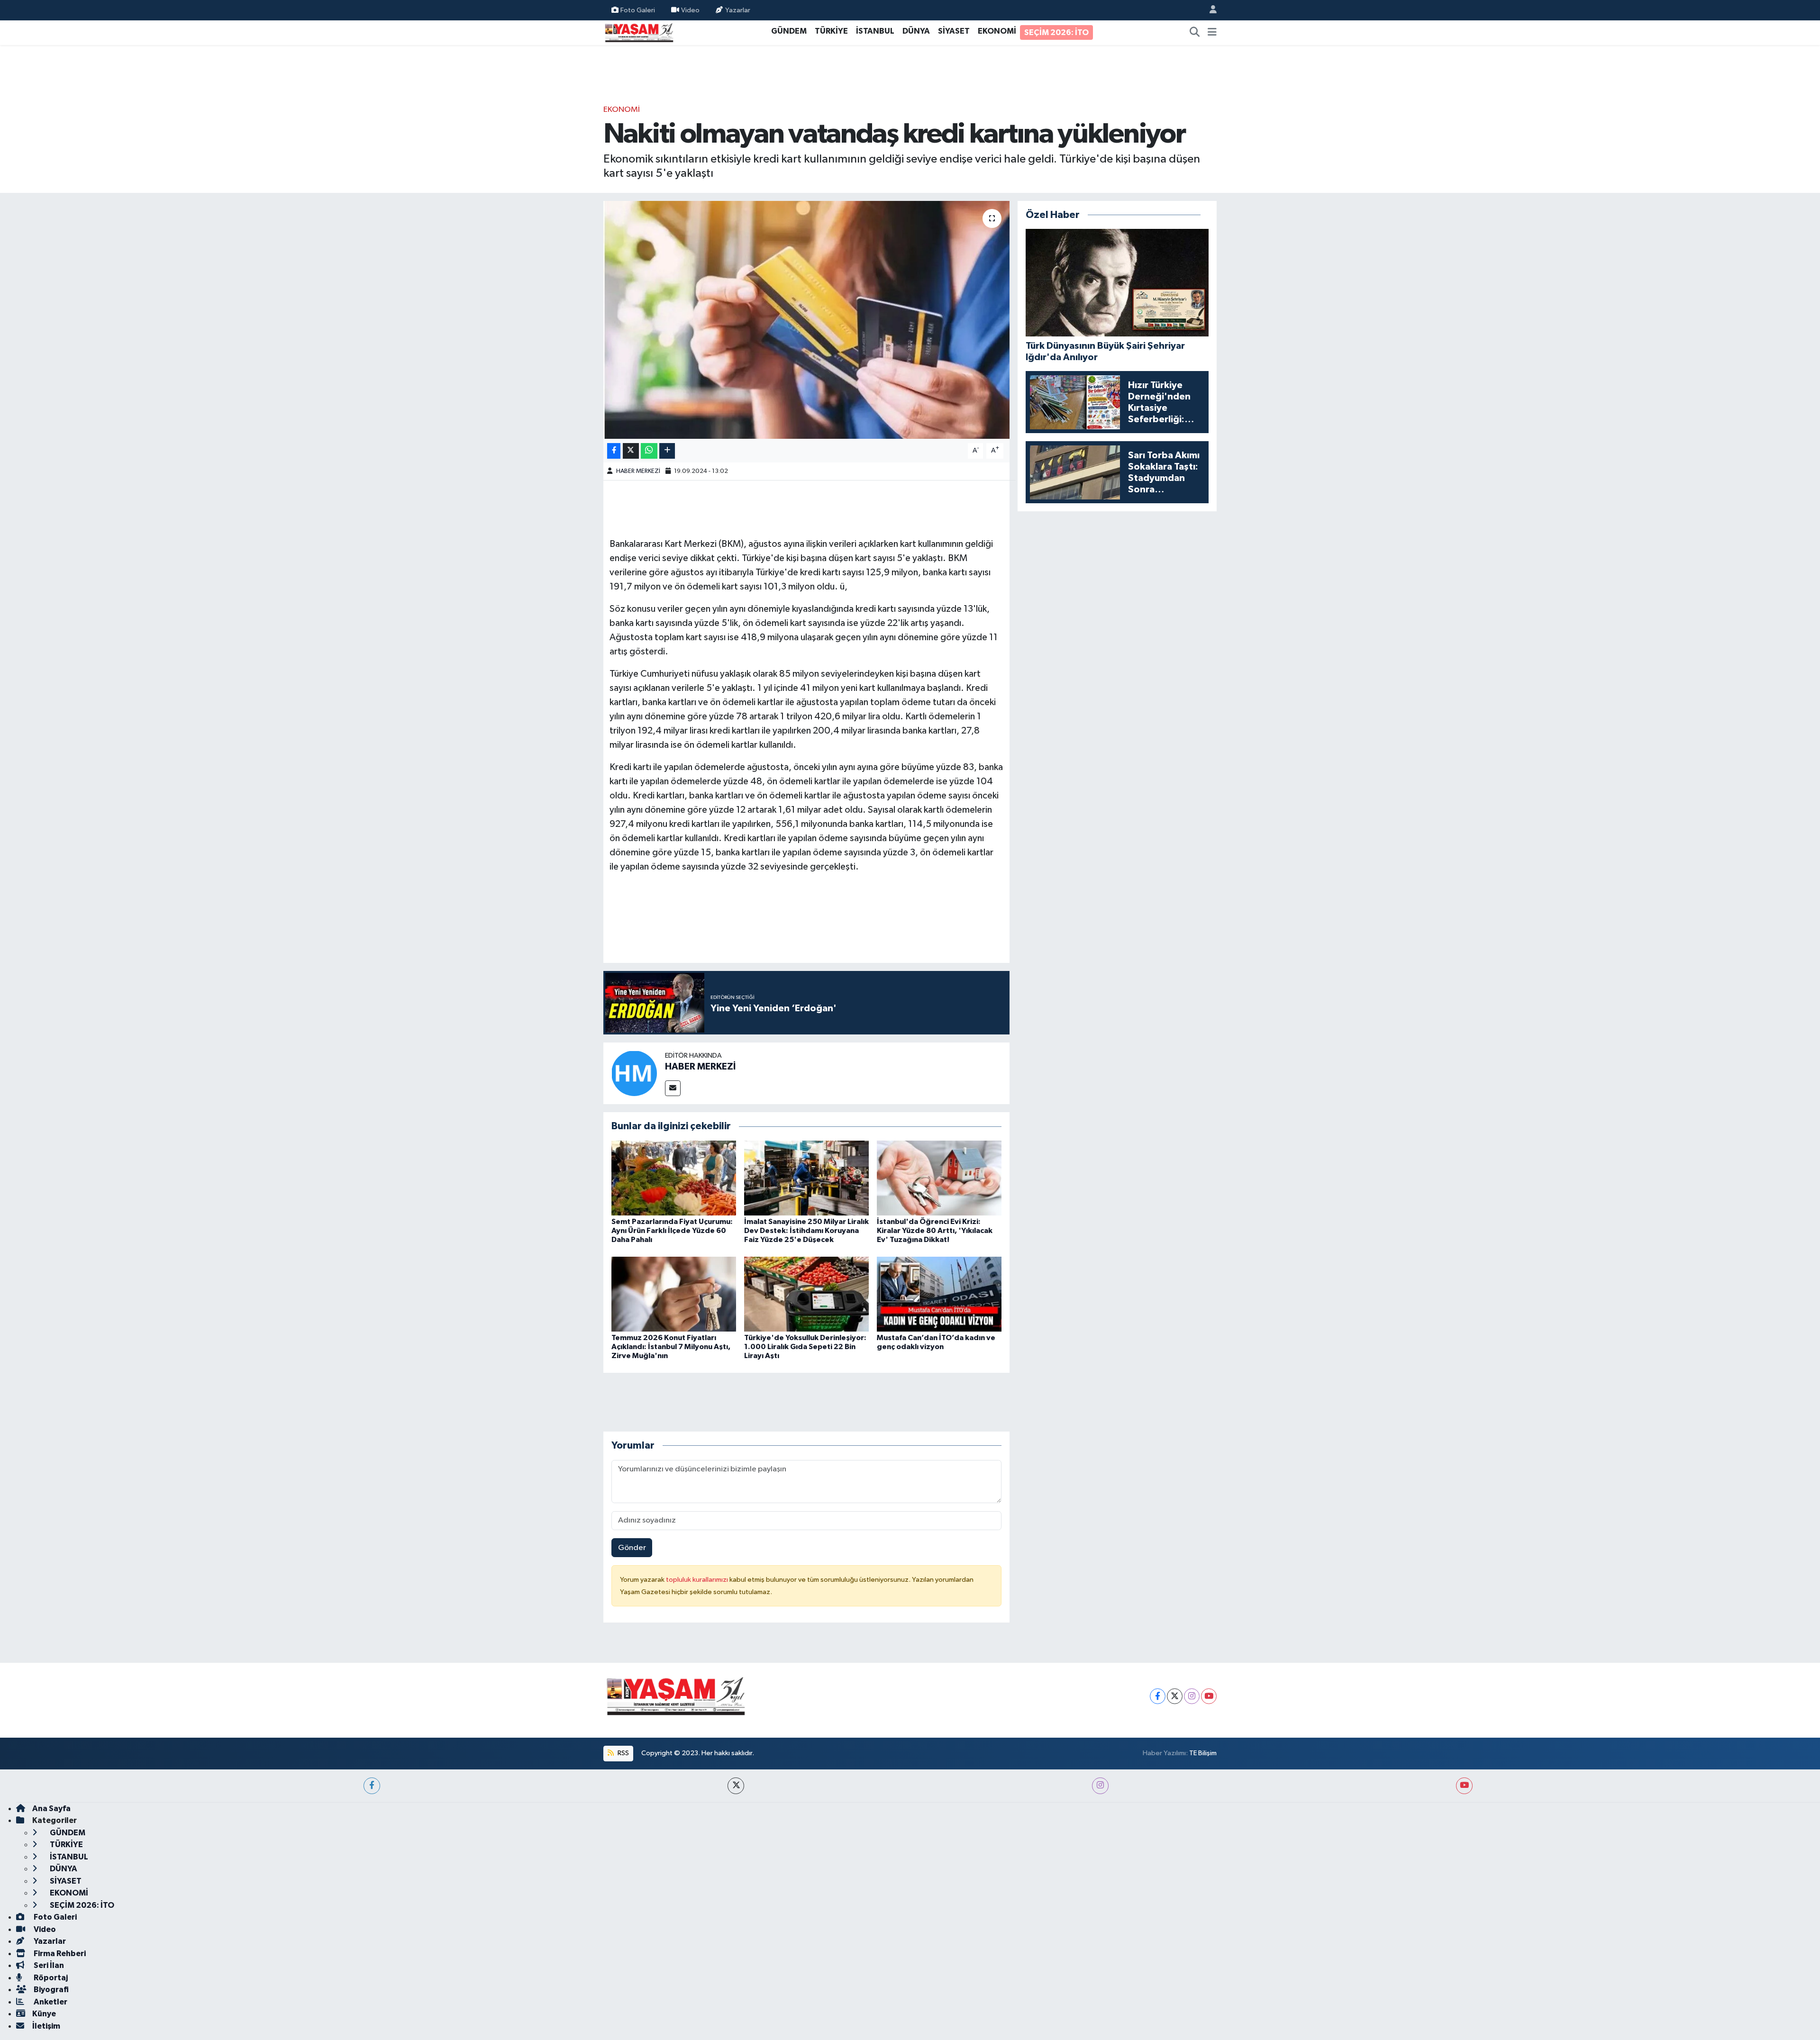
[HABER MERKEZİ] (634, 1073)
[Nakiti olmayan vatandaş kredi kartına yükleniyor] (806, 320)
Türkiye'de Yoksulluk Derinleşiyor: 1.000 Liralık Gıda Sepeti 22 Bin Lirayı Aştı (805, 1347)
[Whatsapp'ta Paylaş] (649, 451)
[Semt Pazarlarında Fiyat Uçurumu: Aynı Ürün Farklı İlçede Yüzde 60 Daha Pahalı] (674, 1178)
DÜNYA (916, 31)
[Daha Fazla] (667, 451)
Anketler (50, 2002)
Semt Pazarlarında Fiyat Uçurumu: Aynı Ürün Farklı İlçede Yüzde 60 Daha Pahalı (672, 1231)
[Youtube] (1209, 1696)
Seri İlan (48, 1965)
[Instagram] (1192, 1696)
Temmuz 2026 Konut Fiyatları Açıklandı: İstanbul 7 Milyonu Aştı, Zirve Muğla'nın (671, 1347)
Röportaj (50, 1978)
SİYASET (954, 31)
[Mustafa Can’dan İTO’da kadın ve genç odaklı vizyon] (939, 1294)
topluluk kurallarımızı (698, 1580)
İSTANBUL (875, 31)
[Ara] (1195, 33)
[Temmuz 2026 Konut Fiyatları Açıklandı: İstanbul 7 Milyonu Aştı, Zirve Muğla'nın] (674, 1294)
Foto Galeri (638, 10)
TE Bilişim (1203, 1753)
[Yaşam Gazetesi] (639, 32)
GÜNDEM (789, 31)
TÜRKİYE (831, 31)
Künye (44, 2014)
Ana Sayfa (51, 1809)
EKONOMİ (997, 31)
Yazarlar (738, 10)
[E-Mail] (673, 1088)
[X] (1175, 1696)
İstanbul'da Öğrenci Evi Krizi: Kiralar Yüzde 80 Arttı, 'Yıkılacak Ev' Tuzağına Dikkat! (935, 1231)
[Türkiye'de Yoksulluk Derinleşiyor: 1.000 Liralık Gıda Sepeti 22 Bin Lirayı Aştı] (806, 1294)
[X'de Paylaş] (631, 451)
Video (690, 10)
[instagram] (1100, 1786)
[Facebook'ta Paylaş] (614, 451)
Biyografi (50, 1990)
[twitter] (736, 1786)
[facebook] (372, 1786)
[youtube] (1464, 1786)
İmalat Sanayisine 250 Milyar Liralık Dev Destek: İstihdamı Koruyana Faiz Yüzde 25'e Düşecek (806, 1231)
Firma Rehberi (59, 1954)
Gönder (632, 1548)
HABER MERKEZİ (638, 471)
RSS (623, 1753)
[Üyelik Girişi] (1209, 10)
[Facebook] (1158, 1696)
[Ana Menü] (1212, 33)
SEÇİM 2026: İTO (1056, 32)
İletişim (46, 2026)
